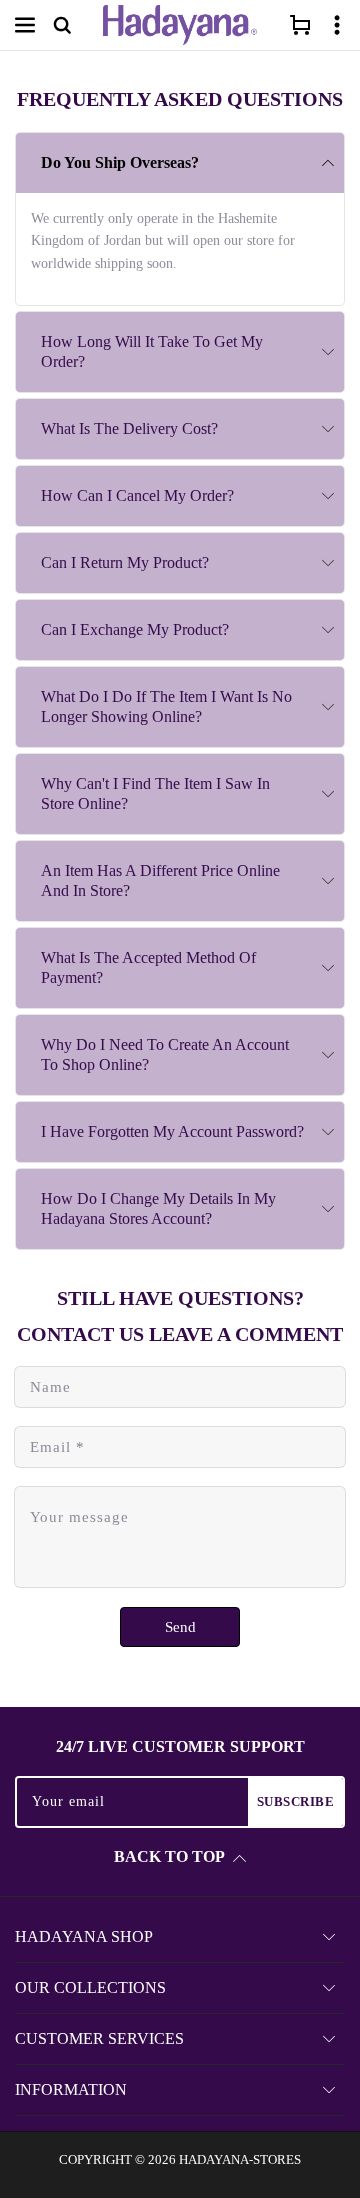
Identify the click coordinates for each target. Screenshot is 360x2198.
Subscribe (296, 1801)
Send (180, 1627)
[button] (25, 25)
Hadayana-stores (240, 2159)
